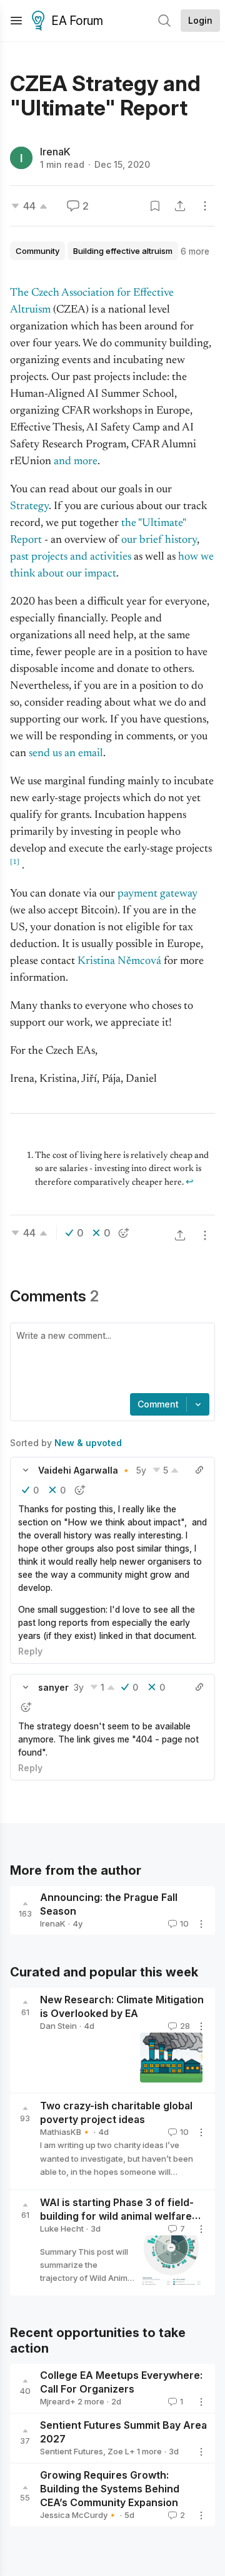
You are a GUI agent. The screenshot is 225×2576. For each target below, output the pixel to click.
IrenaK (55, 152)
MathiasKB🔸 (66, 2132)
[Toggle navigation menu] (16, 21)
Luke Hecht (62, 2228)
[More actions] (205, 206)
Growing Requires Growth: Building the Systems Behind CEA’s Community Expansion (110, 2489)
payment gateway (157, 894)
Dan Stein (58, 2026)
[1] (15, 862)
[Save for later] (155, 206)
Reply (30, 1651)
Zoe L (118, 2451)
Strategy (29, 507)
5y (141, 1470)
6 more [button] (195, 251)
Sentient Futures (72, 2451)
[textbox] (110, 1359)
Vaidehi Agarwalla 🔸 (85, 1470)
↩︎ (190, 1183)
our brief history (159, 540)
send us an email (66, 754)
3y (79, 1687)
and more (76, 462)
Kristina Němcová (119, 961)
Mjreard (55, 2401)
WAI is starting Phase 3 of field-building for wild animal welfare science (117, 2216)
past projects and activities (71, 557)
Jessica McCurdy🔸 (79, 2515)
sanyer (53, 1687)
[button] (26, 1470)
